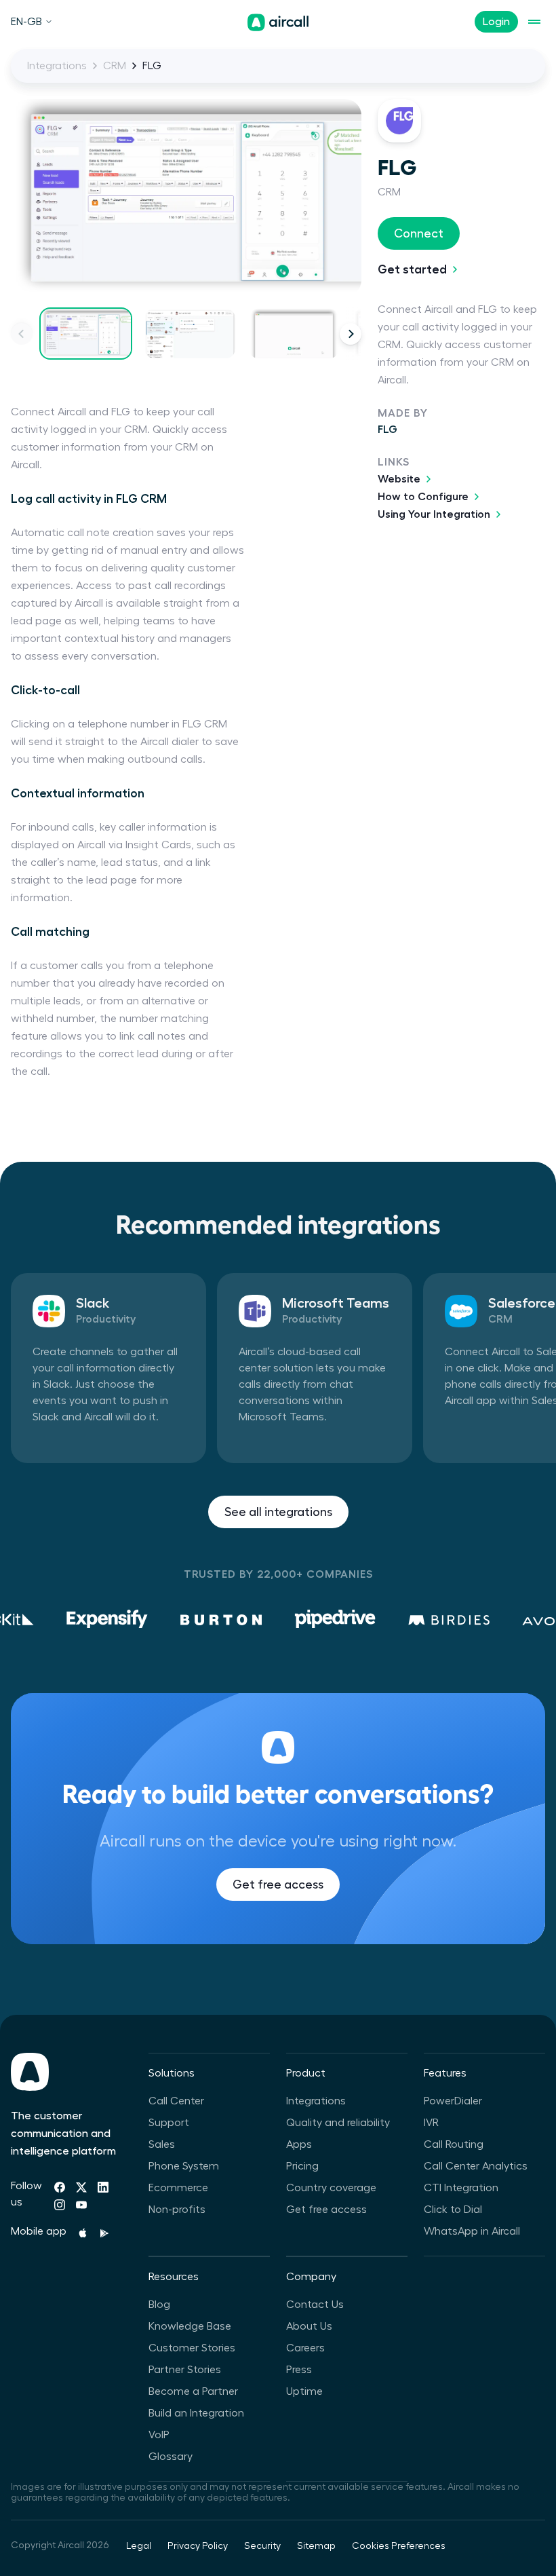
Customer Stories (192, 2348)
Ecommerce (178, 2188)
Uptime (304, 2391)
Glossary (171, 2457)
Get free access (278, 1884)
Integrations (57, 66)
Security (262, 2546)
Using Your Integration (434, 514)
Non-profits (177, 2210)
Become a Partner (193, 2391)
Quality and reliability (338, 2123)
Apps (299, 2144)
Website (399, 479)
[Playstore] (104, 2233)
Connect (419, 233)
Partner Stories (185, 2370)
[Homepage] (278, 22)
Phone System (184, 2166)
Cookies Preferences (399, 2546)
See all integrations (278, 1512)
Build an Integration (196, 2413)
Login (496, 22)
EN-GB (26, 22)
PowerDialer (453, 2101)
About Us (309, 2326)
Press (299, 2370)
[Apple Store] (83, 2233)
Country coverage (331, 2188)
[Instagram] (60, 2205)
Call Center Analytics (476, 2166)
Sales (162, 2144)
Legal (139, 2546)
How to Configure (423, 497)
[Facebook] (60, 2187)
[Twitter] (81, 2187)
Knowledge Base (190, 2326)
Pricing (302, 2166)
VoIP (159, 2435)
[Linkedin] (103, 2187)
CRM (115, 66)
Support (169, 2123)
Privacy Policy (198, 2546)
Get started (412, 269)
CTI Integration (461, 2188)
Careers (305, 2348)
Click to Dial (453, 2210)
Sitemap (316, 2546)
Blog (159, 2305)
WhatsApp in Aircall (472, 2231)
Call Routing (454, 2144)
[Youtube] (81, 2205)
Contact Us (315, 2305)
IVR (431, 2123)
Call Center (176, 2101)
